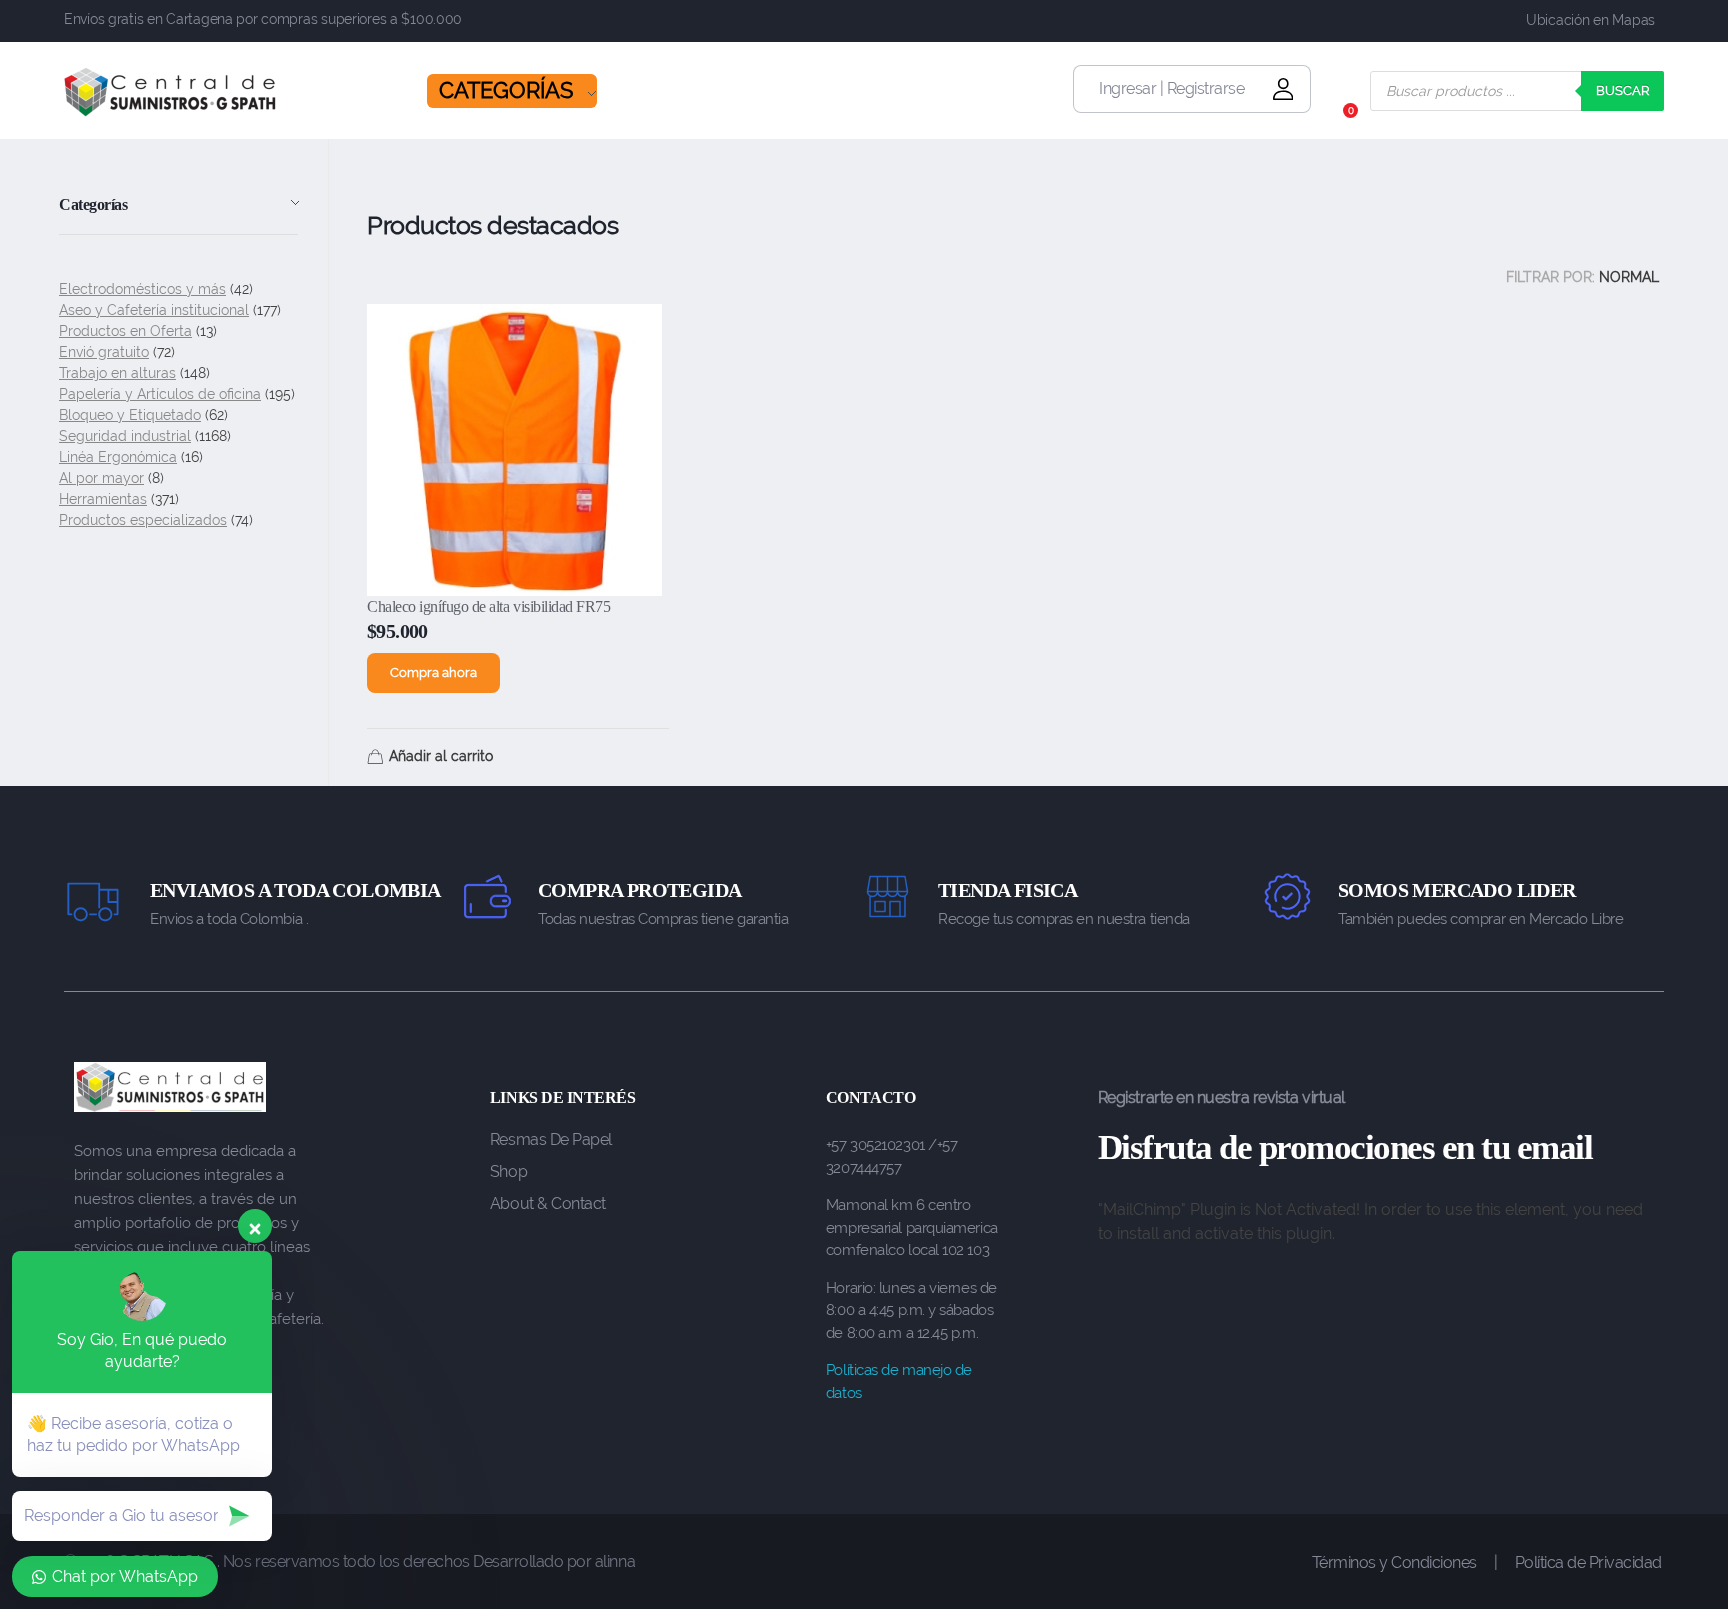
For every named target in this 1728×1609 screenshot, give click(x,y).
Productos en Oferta (125, 331)
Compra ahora (433, 672)
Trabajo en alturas (117, 373)
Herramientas (103, 499)
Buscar (1622, 90)
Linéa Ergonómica (118, 457)
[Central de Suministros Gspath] (170, 92)
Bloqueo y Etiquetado (130, 415)
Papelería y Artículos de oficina (160, 394)
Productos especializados (143, 520)
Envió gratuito (104, 352)
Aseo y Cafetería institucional (154, 310)
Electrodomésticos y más (142, 289)
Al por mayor (101, 478)
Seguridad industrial (125, 436)
